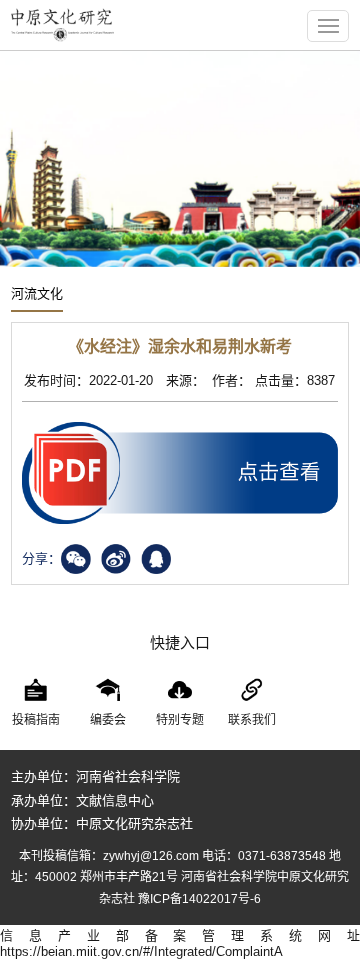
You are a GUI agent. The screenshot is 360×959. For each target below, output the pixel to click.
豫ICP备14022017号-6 (199, 899)
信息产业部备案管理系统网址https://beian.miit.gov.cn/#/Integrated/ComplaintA (180, 943)
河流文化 (37, 293)
